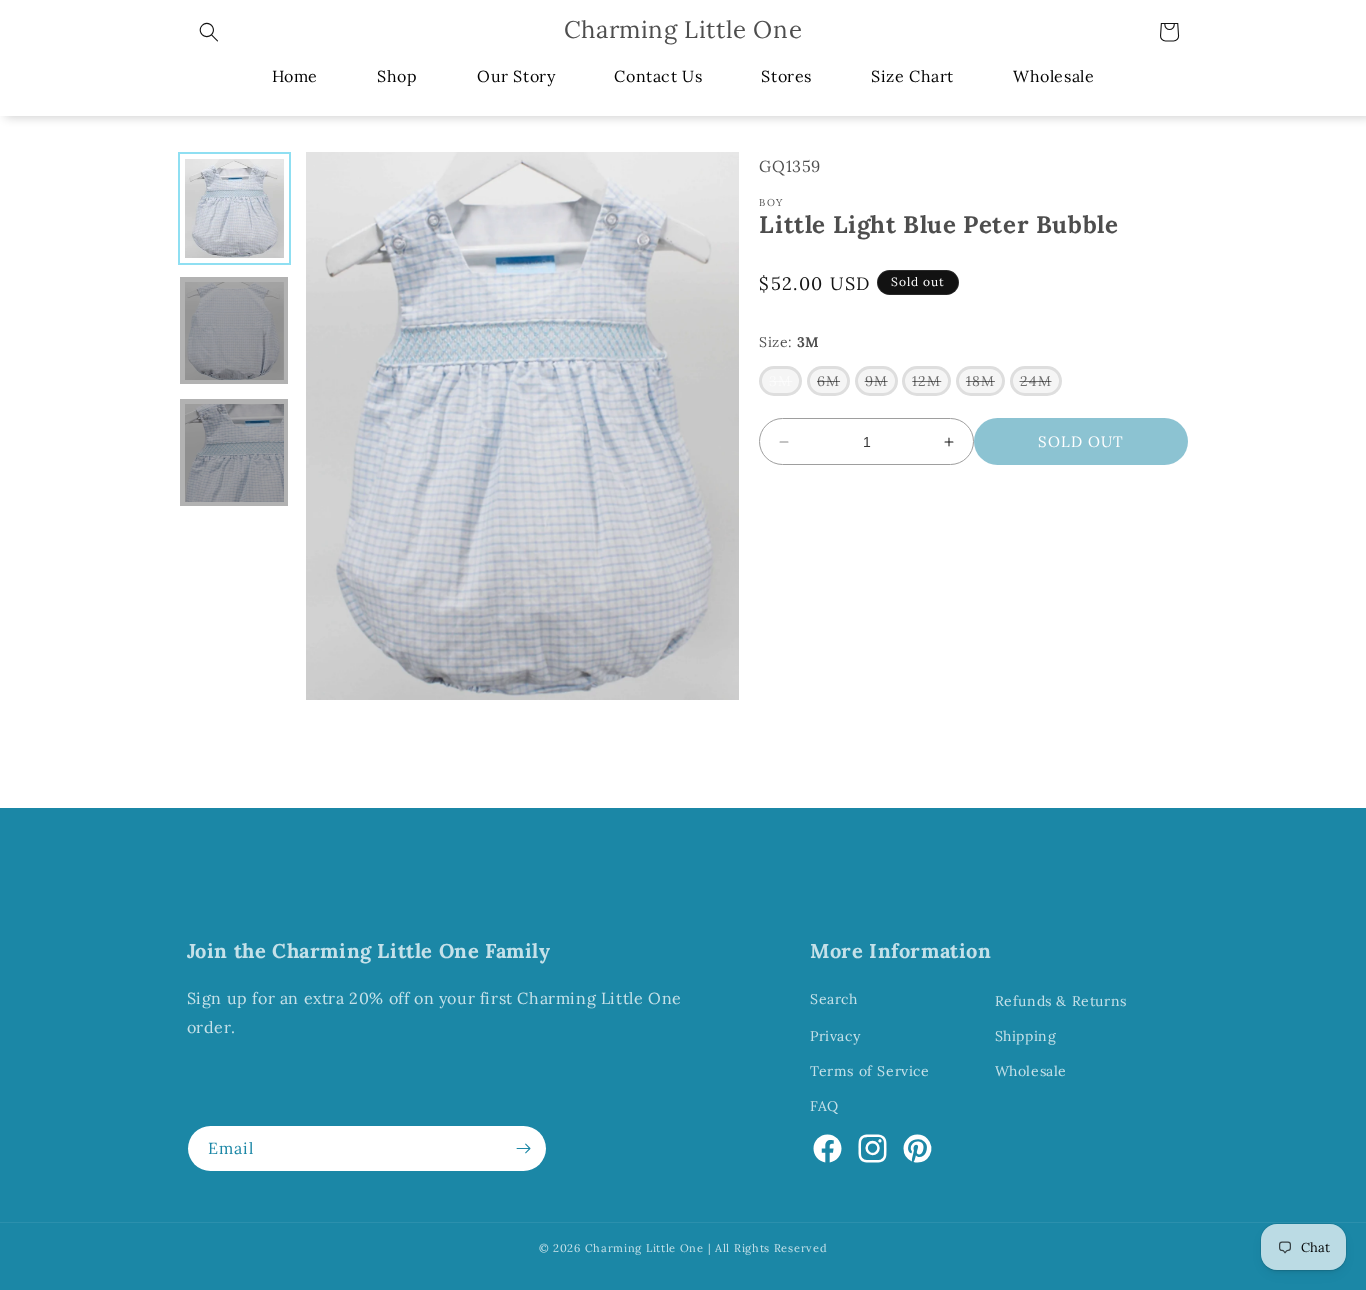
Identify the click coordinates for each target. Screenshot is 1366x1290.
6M (833, 383)
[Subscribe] (524, 1148)
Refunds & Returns (1061, 1001)
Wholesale (1031, 1071)
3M (785, 383)
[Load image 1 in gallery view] (234, 208)
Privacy (835, 1036)
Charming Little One (644, 1248)
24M (1041, 383)
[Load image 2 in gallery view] (234, 331)
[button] (209, 32)
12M (931, 383)
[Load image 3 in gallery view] (234, 453)
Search (834, 999)
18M (985, 383)
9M (881, 383)
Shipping (1026, 1036)
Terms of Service (870, 1071)
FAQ (824, 1106)
